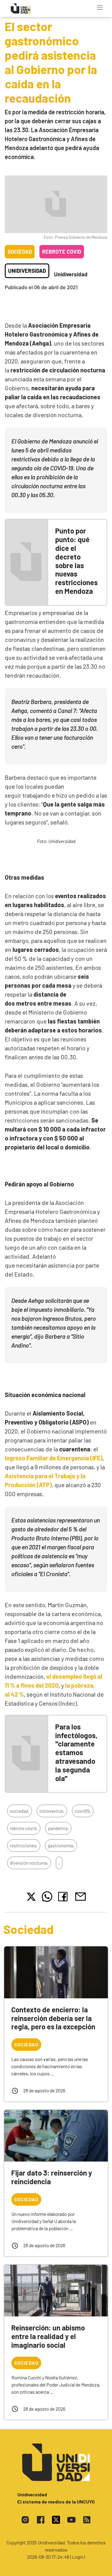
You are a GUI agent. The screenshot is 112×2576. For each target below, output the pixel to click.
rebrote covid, (24, 1828)
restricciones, (24, 1845)
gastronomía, (61, 1845)
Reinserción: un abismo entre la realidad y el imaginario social (48, 2336)
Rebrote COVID (62, 252)
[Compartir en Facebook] (64, 1897)
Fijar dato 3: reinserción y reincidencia (52, 2177)
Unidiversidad (27, 271)
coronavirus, (52, 1811)
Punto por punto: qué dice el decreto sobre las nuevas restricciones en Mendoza (76, 561)
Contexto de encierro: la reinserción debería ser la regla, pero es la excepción (53, 2018)
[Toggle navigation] (100, 7)
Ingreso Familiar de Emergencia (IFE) (54, 1458)
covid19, (83, 1811)
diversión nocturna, (29, 1863)
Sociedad (20, 252)
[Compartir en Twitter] (31, 1897)
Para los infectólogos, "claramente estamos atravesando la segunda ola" (76, 1752)
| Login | (78, 2557)
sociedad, (20, 1811)
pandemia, (58, 1828)
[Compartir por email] (80, 1896)
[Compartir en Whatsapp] (47, 1897)
